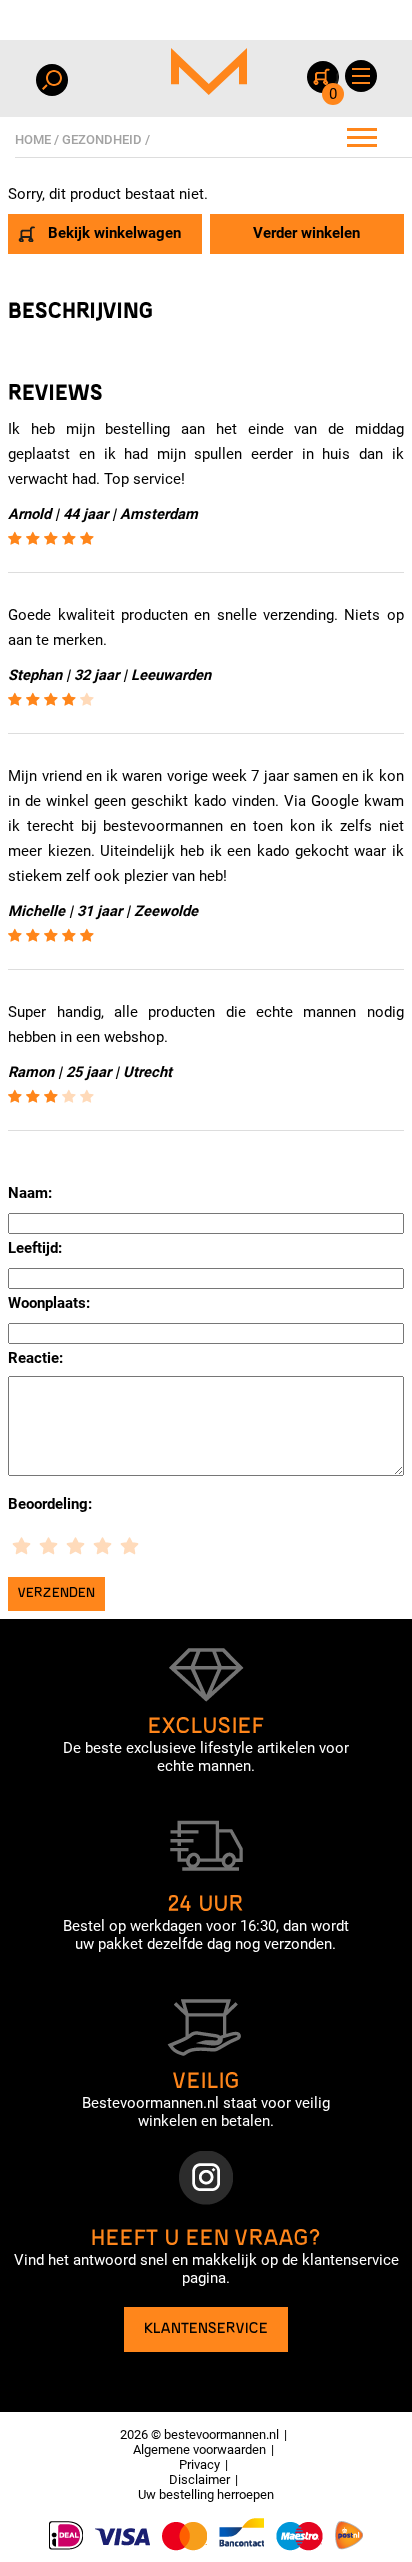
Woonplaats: (49, 1303)
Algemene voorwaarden (199, 2449)
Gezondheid (102, 139)
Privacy (199, 2464)
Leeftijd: (35, 1248)
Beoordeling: (50, 1504)
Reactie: (35, 1358)
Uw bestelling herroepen (206, 2494)
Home (33, 139)
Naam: (30, 1193)
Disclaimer (199, 2479)
